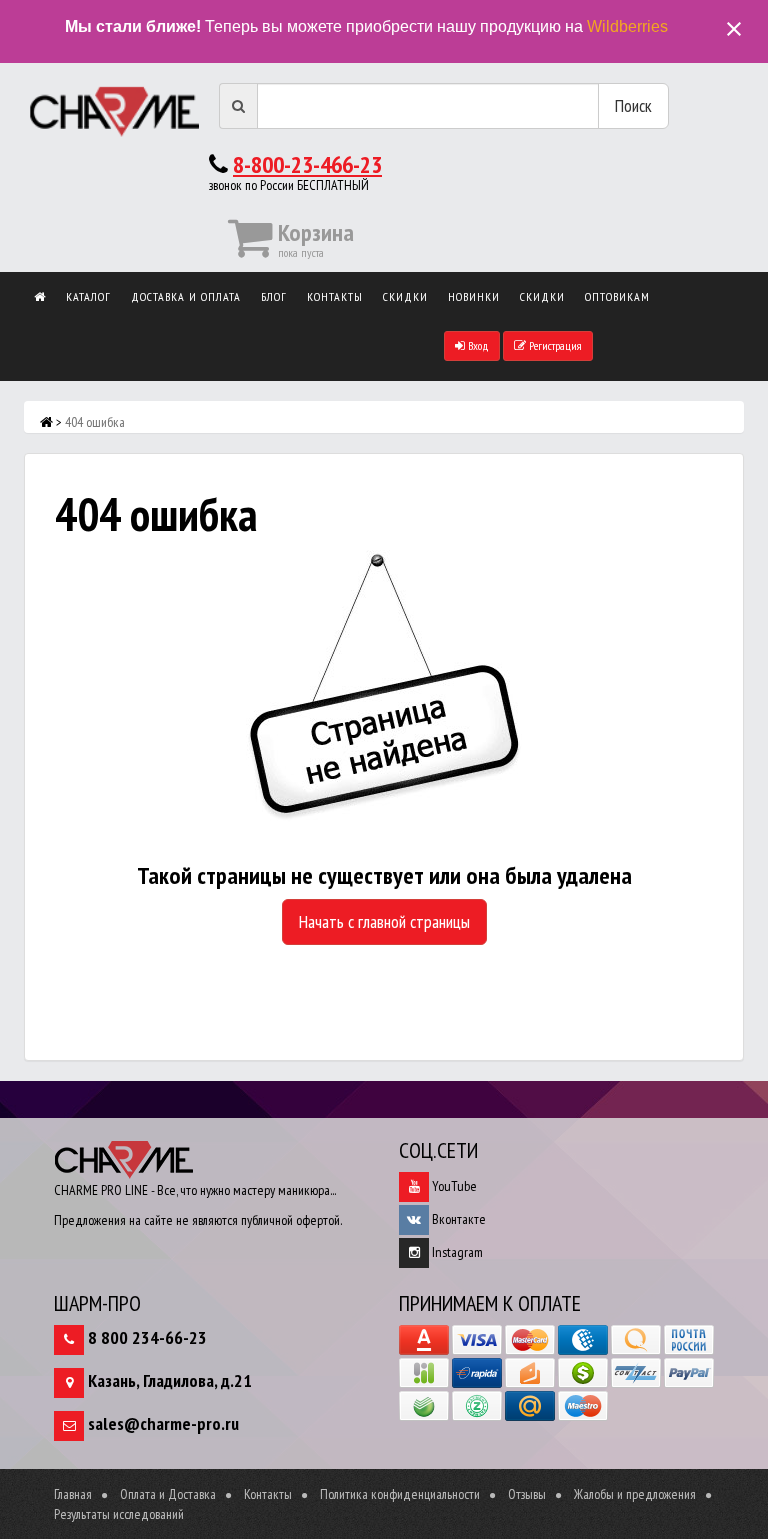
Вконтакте (457, 1219)
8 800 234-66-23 (147, 1337)
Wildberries (627, 26)
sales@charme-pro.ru (163, 1423)
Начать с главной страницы (384, 921)
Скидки (405, 296)
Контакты (335, 296)
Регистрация (554, 345)
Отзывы (527, 1494)
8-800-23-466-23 (307, 164)
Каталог (88, 296)
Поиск (633, 105)
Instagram (456, 1252)
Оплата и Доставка (168, 1494)
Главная (73, 1494)
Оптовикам (617, 296)
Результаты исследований (119, 1514)
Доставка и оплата (186, 296)
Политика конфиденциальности (400, 1494)
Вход (477, 345)
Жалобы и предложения (635, 1494)
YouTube (453, 1186)
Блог (274, 296)
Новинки (474, 296)
